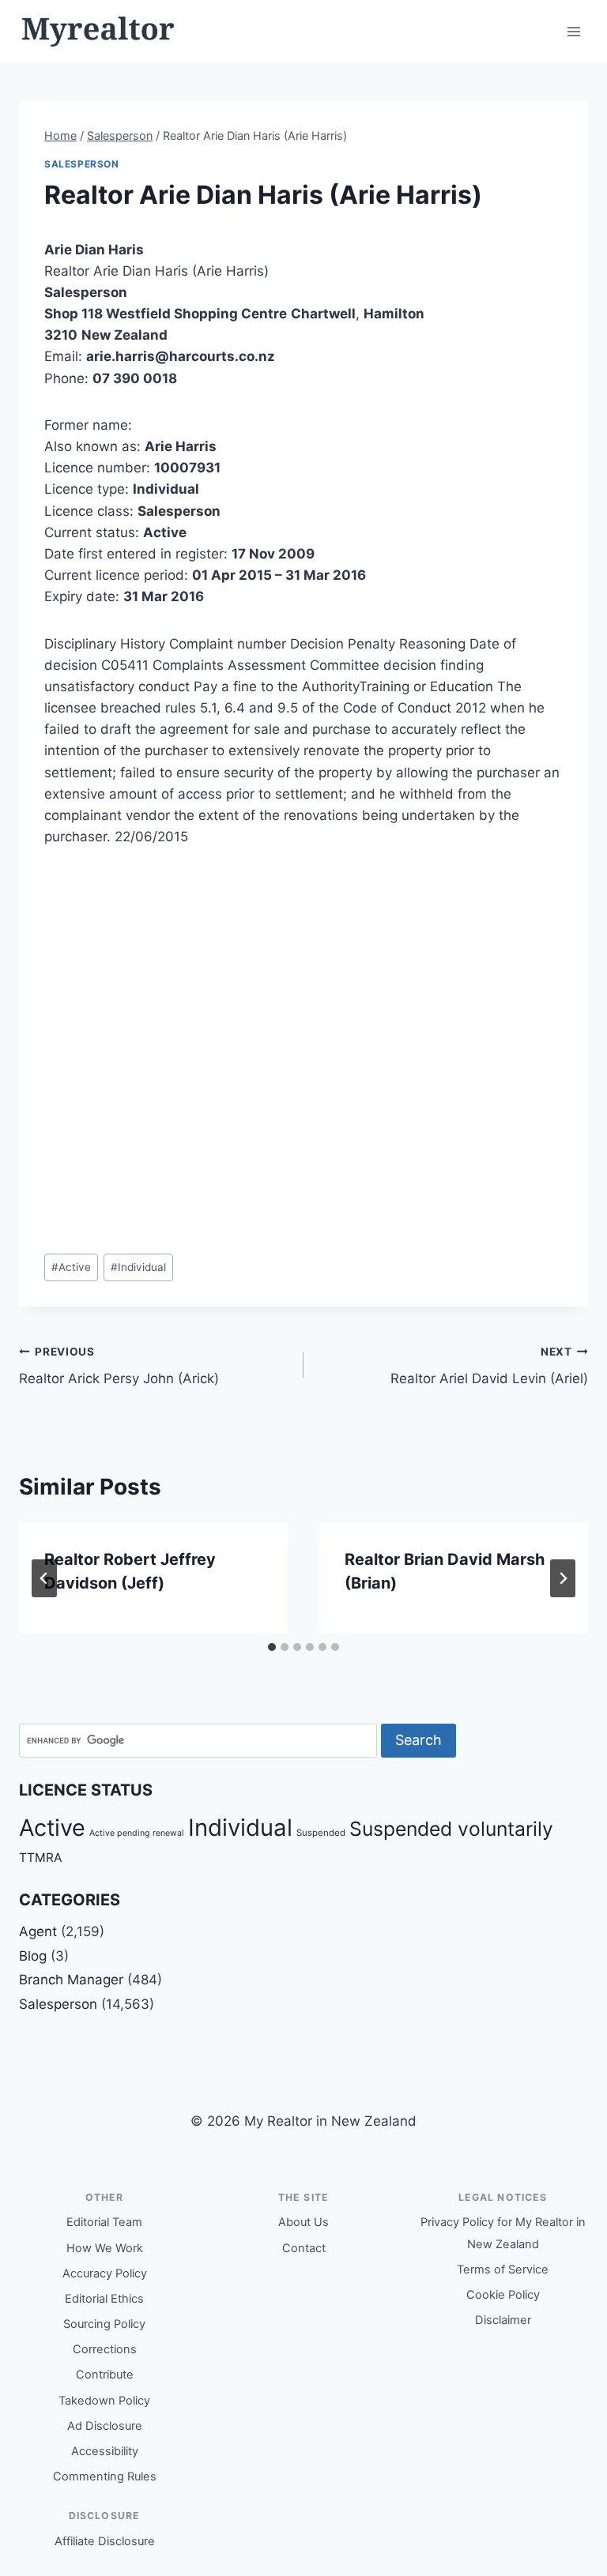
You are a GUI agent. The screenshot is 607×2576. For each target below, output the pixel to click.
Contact (304, 2248)
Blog (33, 1956)
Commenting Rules (105, 2476)
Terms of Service (503, 2270)
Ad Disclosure (105, 2426)
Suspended (321, 1833)
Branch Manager (71, 1980)
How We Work (105, 2248)
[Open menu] (573, 31)
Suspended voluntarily (451, 1829)
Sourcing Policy (104, 2324)
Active (71, 1267)
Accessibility (105, 2451)
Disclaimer (503, 2320)
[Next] (563, 1578)
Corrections (105, 2349)
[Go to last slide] (44, 1578)
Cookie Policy (503, 2295)
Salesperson (82, 164)
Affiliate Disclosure (105, 2541)
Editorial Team (104, 2222)
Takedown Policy (104, 2401)
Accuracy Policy (105, 2273)
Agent (38, 1931)
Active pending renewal (137, 1833)
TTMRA (40, 1858)
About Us (303, 2222)
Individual (138, 1267)
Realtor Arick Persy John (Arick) (119, 1366)
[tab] (272, 1647)
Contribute (105, 2375)
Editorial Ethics (104, 2299)
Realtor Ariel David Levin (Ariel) (489, 1366)
